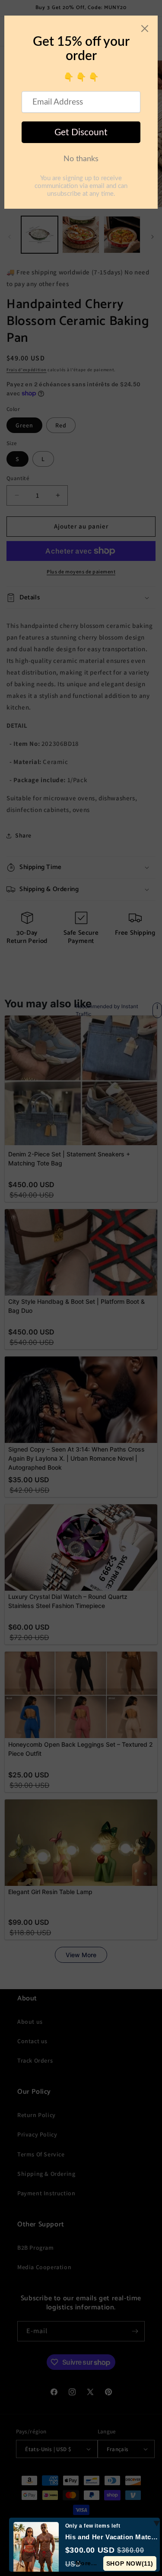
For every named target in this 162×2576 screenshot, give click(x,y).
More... (86, 2563)
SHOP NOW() (130, 2563)
